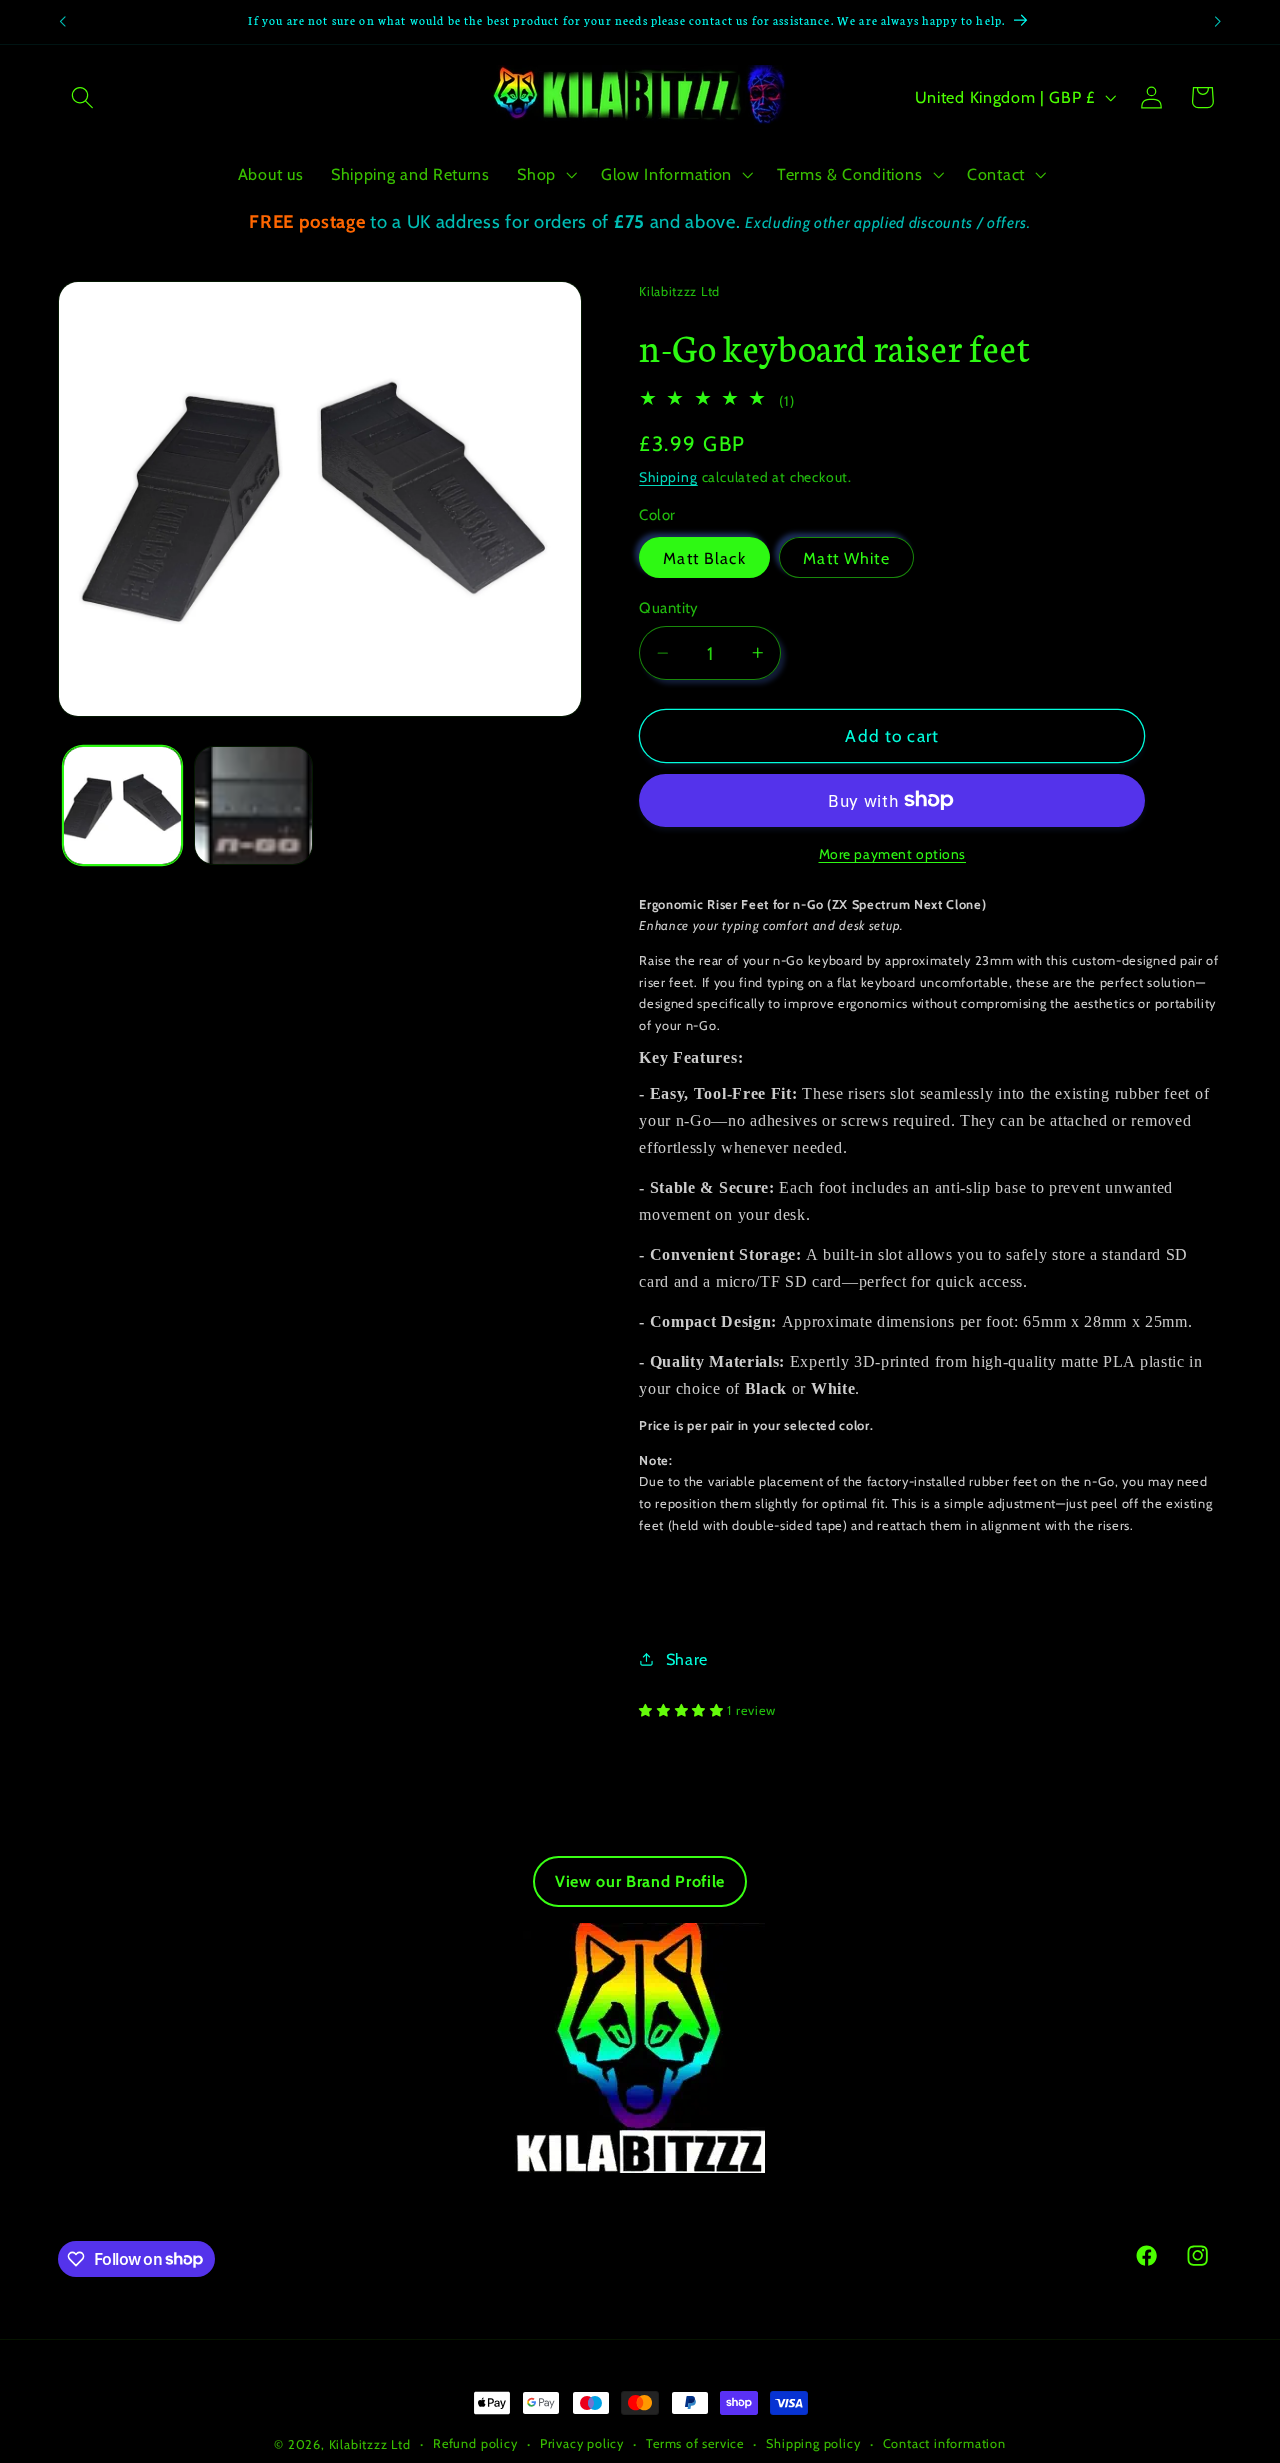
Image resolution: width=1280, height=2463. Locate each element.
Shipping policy (813, 2443)
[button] (83, 97)
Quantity (669, 608)
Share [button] (687, 1659)
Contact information (944, 2443)
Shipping (668, 477)
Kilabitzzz (358, 2444)
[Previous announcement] (62, 22)
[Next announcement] (1218, 22)
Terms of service (695, 2443)
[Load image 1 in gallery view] (122, 805)
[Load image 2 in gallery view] (253, 805)
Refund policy (475, 2443)
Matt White (846, 558)
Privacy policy (582, 2443)
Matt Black (704, 558)
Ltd (400, 2444)
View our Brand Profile (640, 1881)
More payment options (893, 854)
